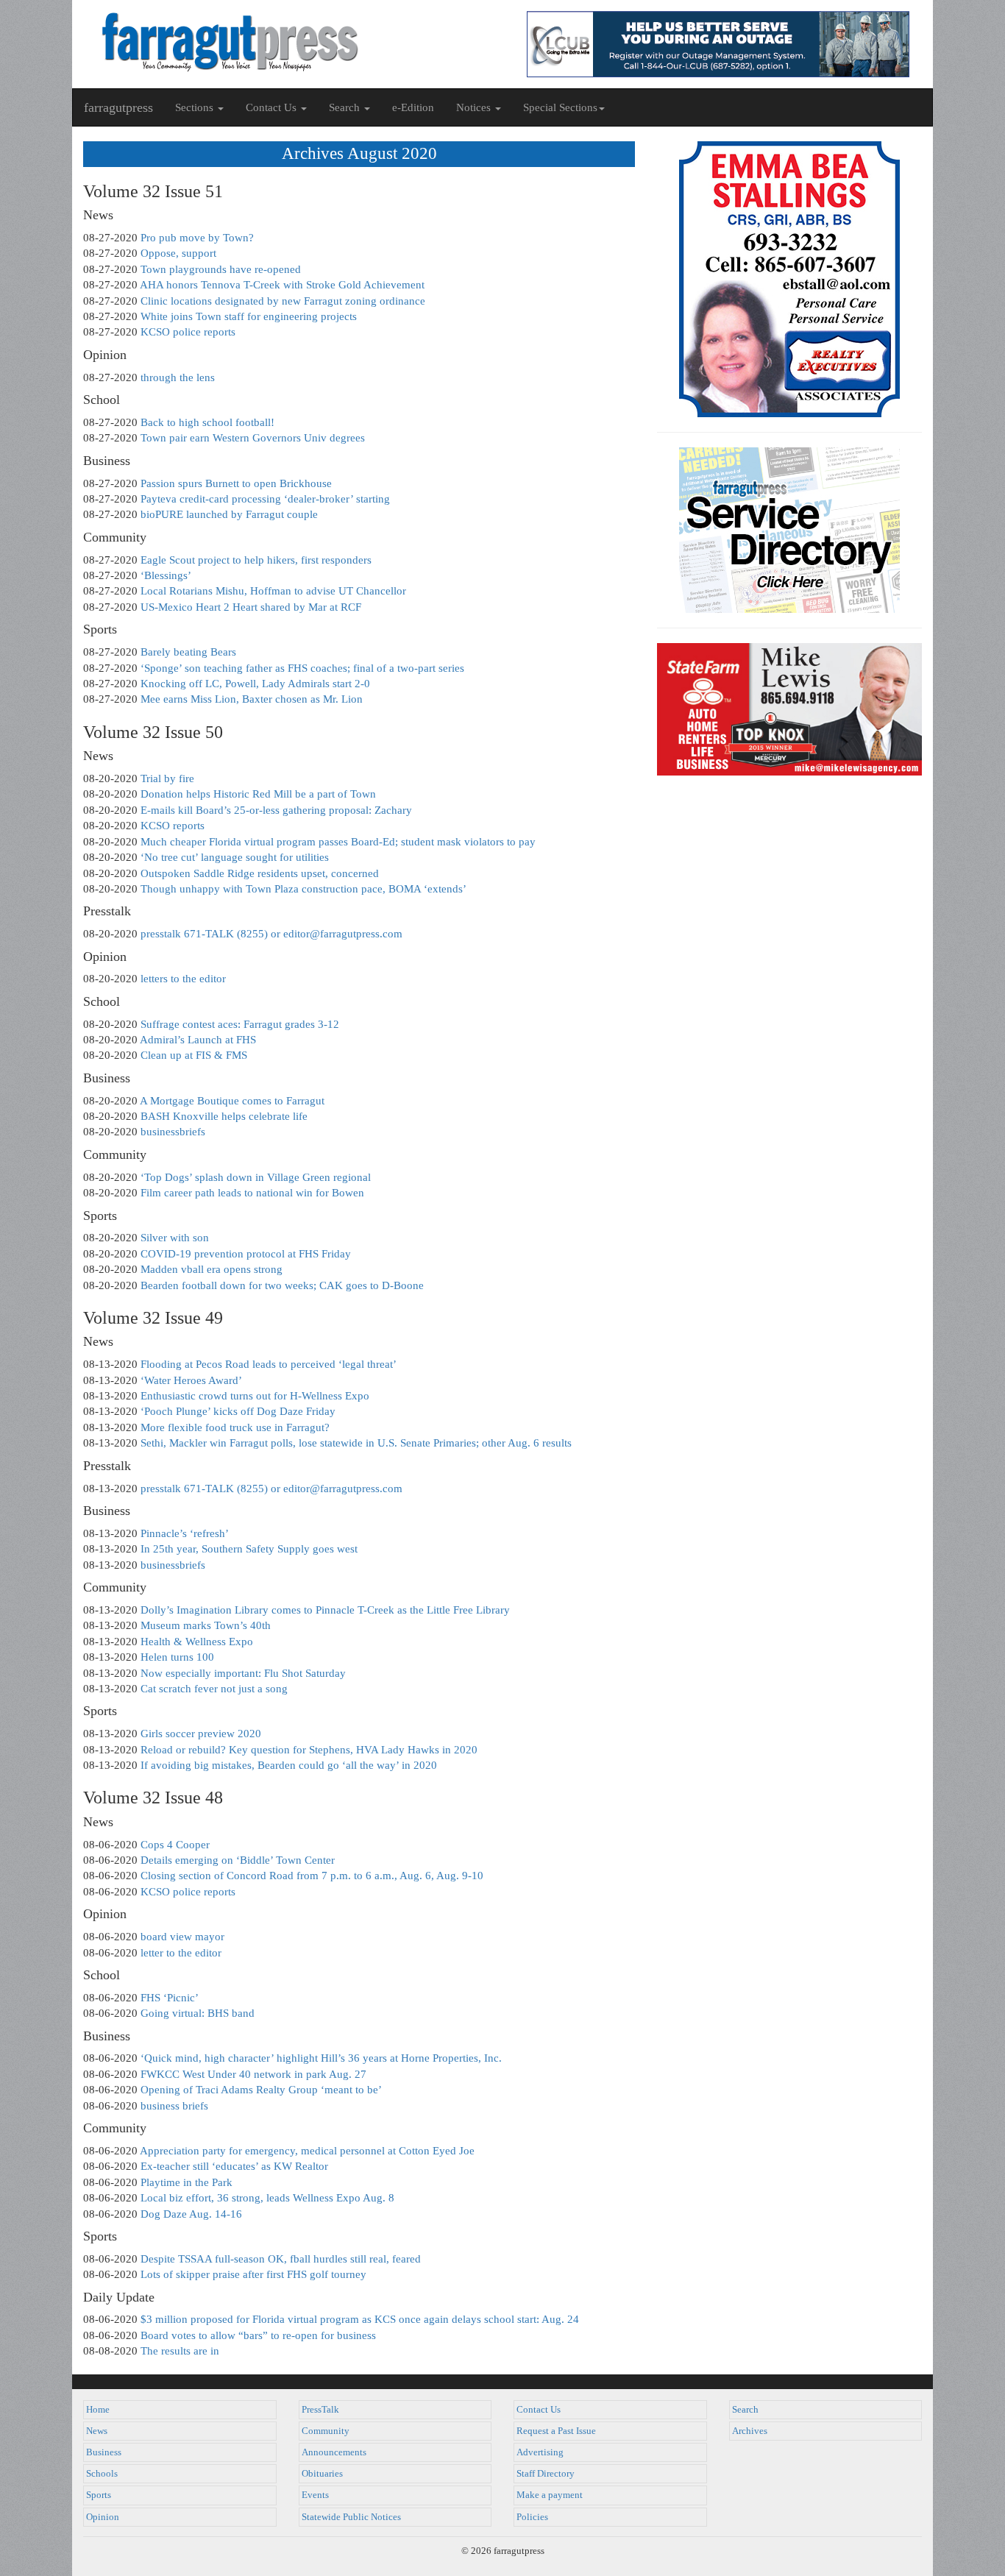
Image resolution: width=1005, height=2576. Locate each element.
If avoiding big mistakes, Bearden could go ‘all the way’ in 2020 (289, 1765)
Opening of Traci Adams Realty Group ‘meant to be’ (261, 2090)
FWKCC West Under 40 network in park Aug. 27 (253, 2074)
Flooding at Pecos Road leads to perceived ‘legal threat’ (269, 1364)
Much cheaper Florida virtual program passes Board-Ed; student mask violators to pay (338, 842)
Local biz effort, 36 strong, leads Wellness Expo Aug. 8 (267, 2198)
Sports (99, 2495)
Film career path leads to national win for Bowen (252, 1193)
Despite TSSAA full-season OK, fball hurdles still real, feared (281, 2259)
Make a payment (550, 2495)
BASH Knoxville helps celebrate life (224, 1116)
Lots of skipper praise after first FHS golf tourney (253, 2274)
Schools (102, 2474)
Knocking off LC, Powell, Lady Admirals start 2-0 (255, 684)
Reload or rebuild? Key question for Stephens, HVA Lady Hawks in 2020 (309, 1750)
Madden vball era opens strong (212, 1269)
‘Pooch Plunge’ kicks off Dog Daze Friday (238, 1411)
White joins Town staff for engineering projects (249, 316)
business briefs (174, 2106)
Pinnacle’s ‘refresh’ (185, 1533)
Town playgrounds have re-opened (221, 269)
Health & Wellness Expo (197, 1642)
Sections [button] (196, 107)
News (97, 2431)
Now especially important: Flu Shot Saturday (243, 1673)
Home (98, 2410)
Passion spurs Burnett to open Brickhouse (236, 483)
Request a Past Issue (556, 2431)
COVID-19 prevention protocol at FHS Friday (246, 1254)
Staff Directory (546, 2474)
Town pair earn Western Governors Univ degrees (253, 438)
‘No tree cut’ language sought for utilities (235, 857)
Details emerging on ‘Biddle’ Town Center (238, 1860)
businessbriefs (173, 1132)
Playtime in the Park (187, 2182)
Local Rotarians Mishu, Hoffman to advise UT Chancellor (273, 591)
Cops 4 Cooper (175, 1845)
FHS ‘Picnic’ (170, 1998)
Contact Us (539, 2410)
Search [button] (346, 107)
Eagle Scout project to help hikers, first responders (256, 560)
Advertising (540, 2452)
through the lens (178, 377)
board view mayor (182, 1937)
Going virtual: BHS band (198, 2013)
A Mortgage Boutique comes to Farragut (232, 1101)
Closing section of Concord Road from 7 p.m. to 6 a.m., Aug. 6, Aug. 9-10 (312, 1876)
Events (315, 2495)
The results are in (180, 2351)
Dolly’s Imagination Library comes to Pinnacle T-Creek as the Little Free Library (325, 1610)
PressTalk (320, 2410)
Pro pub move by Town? (197, 238)
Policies (532, 2517)
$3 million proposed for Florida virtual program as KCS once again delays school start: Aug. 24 (360, 2319)
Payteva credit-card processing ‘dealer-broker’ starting (265, 499)
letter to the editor (181, 1953)
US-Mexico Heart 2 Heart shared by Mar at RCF (251, 607)
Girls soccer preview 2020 (201, 1734)
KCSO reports (173, 826)
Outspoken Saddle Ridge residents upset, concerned (260, 873)
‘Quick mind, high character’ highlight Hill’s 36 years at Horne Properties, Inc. (321, 2058)
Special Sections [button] (560, 107)
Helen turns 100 (177, 1657)
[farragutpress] (287, 42)
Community (326, 2431)
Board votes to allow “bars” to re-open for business (258, 2335)
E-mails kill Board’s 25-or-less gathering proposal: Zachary (276, 810)
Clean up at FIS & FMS (194, 1055)
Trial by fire (167, 778)
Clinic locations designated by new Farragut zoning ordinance (283, 301)
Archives (750, 2431)
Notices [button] (475, 107)
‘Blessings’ (166, 575)
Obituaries (322, 2474)
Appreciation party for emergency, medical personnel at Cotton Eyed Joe (307, 2151)
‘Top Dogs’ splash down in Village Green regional (256, 1177)
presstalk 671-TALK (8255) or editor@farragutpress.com (271, 934)
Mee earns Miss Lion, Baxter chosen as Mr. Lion (252, 699)
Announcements (334, 2452)
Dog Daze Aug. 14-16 (191, 2214)
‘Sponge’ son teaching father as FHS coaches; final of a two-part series (302, 668)
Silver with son (175, 1238)
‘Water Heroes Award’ (191, 1380)
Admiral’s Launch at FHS (198, 1040)
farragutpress (118, 107)
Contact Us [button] (273, 107)
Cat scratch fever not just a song (214, 1689)
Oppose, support (178, 253)
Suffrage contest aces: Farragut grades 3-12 (240, 1024)
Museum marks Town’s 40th (206, 1625)
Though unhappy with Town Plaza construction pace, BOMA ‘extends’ (303, 889)
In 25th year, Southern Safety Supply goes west (249, 1549)
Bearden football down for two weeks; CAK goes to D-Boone (282, 1285)
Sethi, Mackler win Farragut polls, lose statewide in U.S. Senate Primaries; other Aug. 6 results (356, 1443)
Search (745, 2410)
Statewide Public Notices (351, 2517)
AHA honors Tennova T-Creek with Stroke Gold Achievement (282, 285)
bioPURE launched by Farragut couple (229, 514)
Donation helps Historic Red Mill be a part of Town (258, 794)
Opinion (103, 2517)
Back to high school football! (207, 422)
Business (104, 2452)
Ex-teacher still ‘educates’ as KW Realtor (234, 2166)
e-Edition (413, 107)
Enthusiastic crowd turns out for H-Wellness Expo (255, 1396)
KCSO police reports (188, 332)
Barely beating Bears (188, 652)
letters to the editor (183, 979)
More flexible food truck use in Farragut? (235, 1427)
